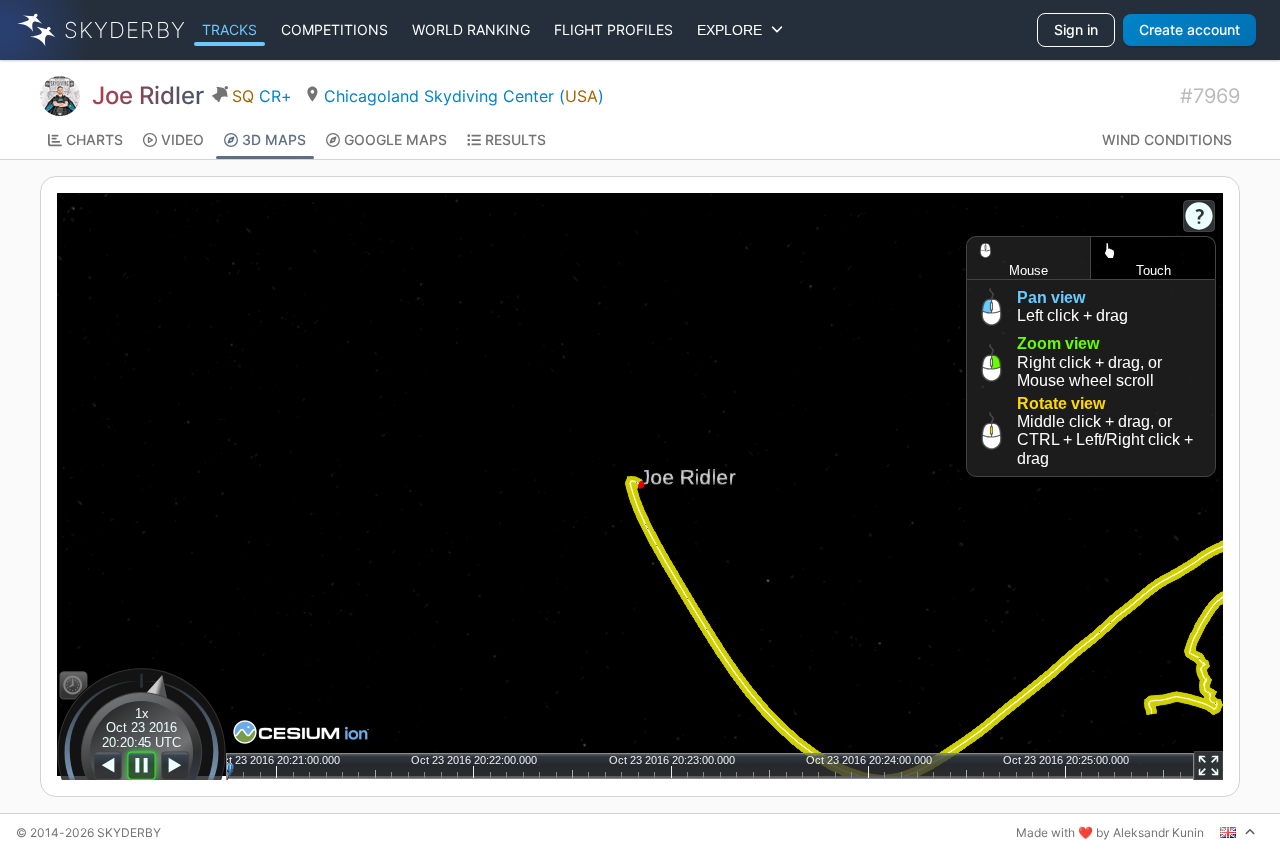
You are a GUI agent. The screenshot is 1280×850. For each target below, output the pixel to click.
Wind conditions (1167, 139)
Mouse (1028, 270)
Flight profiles (613, 29)
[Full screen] (1208, 765)
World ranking (471, 29)
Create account (1189, 29)
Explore (733, 30)
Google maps (395, 139)
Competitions (334, 29)
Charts (94, 139)
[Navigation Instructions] (1199, 216)
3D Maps (274, 139)
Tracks (229, 29)
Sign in (1076, 29)
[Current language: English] (1238, 832)
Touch (1153, 270)
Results (515, 139)
